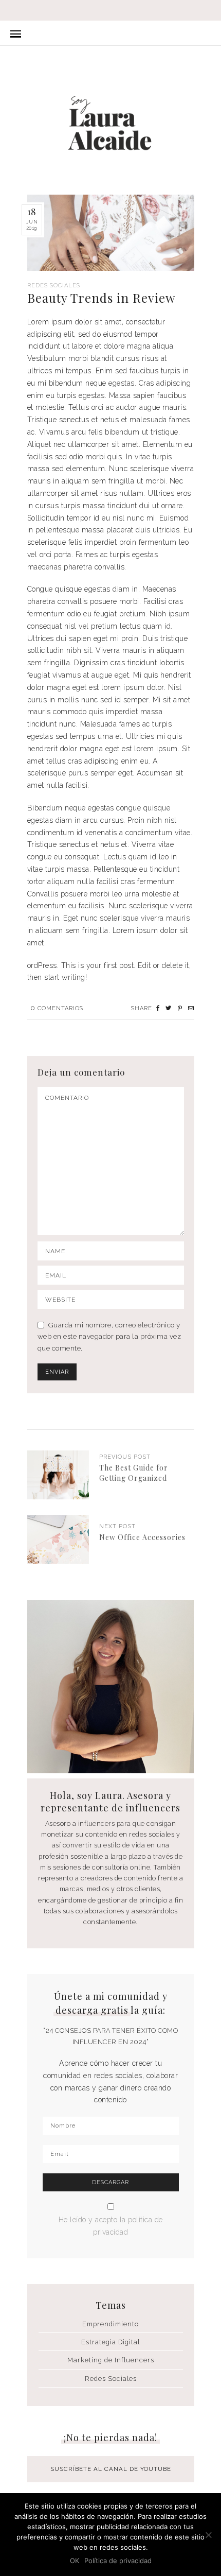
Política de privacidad (118, 2561)
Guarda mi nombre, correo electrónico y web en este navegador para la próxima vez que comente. (109, 1337)
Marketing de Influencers (111, 2360)
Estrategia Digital (110, 2342)
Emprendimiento (110, 2324)
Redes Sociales (54, 286)
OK (75, 2561)
